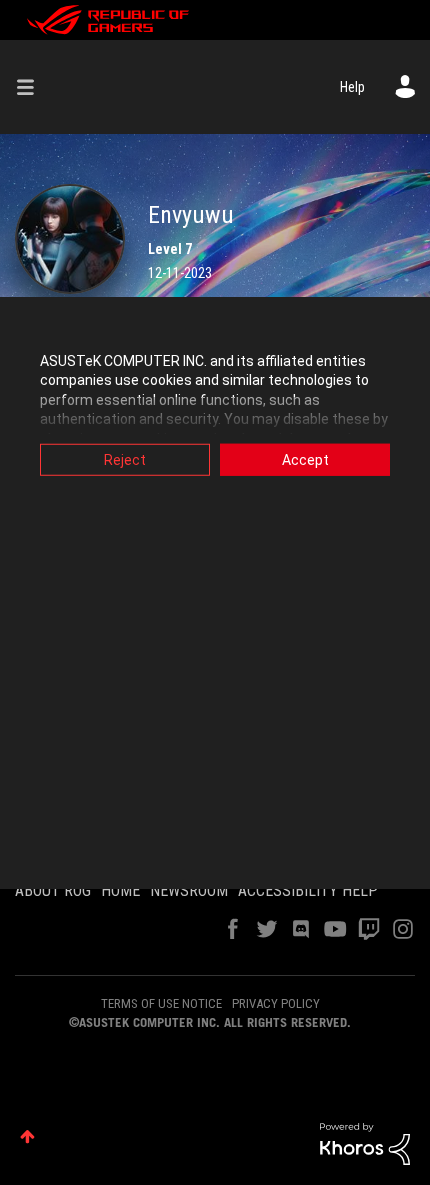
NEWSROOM (189, 890)
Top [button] (27, 1136)
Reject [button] (125, 459)
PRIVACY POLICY (276, 1003)
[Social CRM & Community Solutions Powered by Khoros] (365, 1143)
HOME (120, 890)
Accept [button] (305, 459)
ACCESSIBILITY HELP (308, 890)
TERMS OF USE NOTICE (161, 1003)
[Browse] (33, 87)
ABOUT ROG (53, 890)
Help (352, 87)
